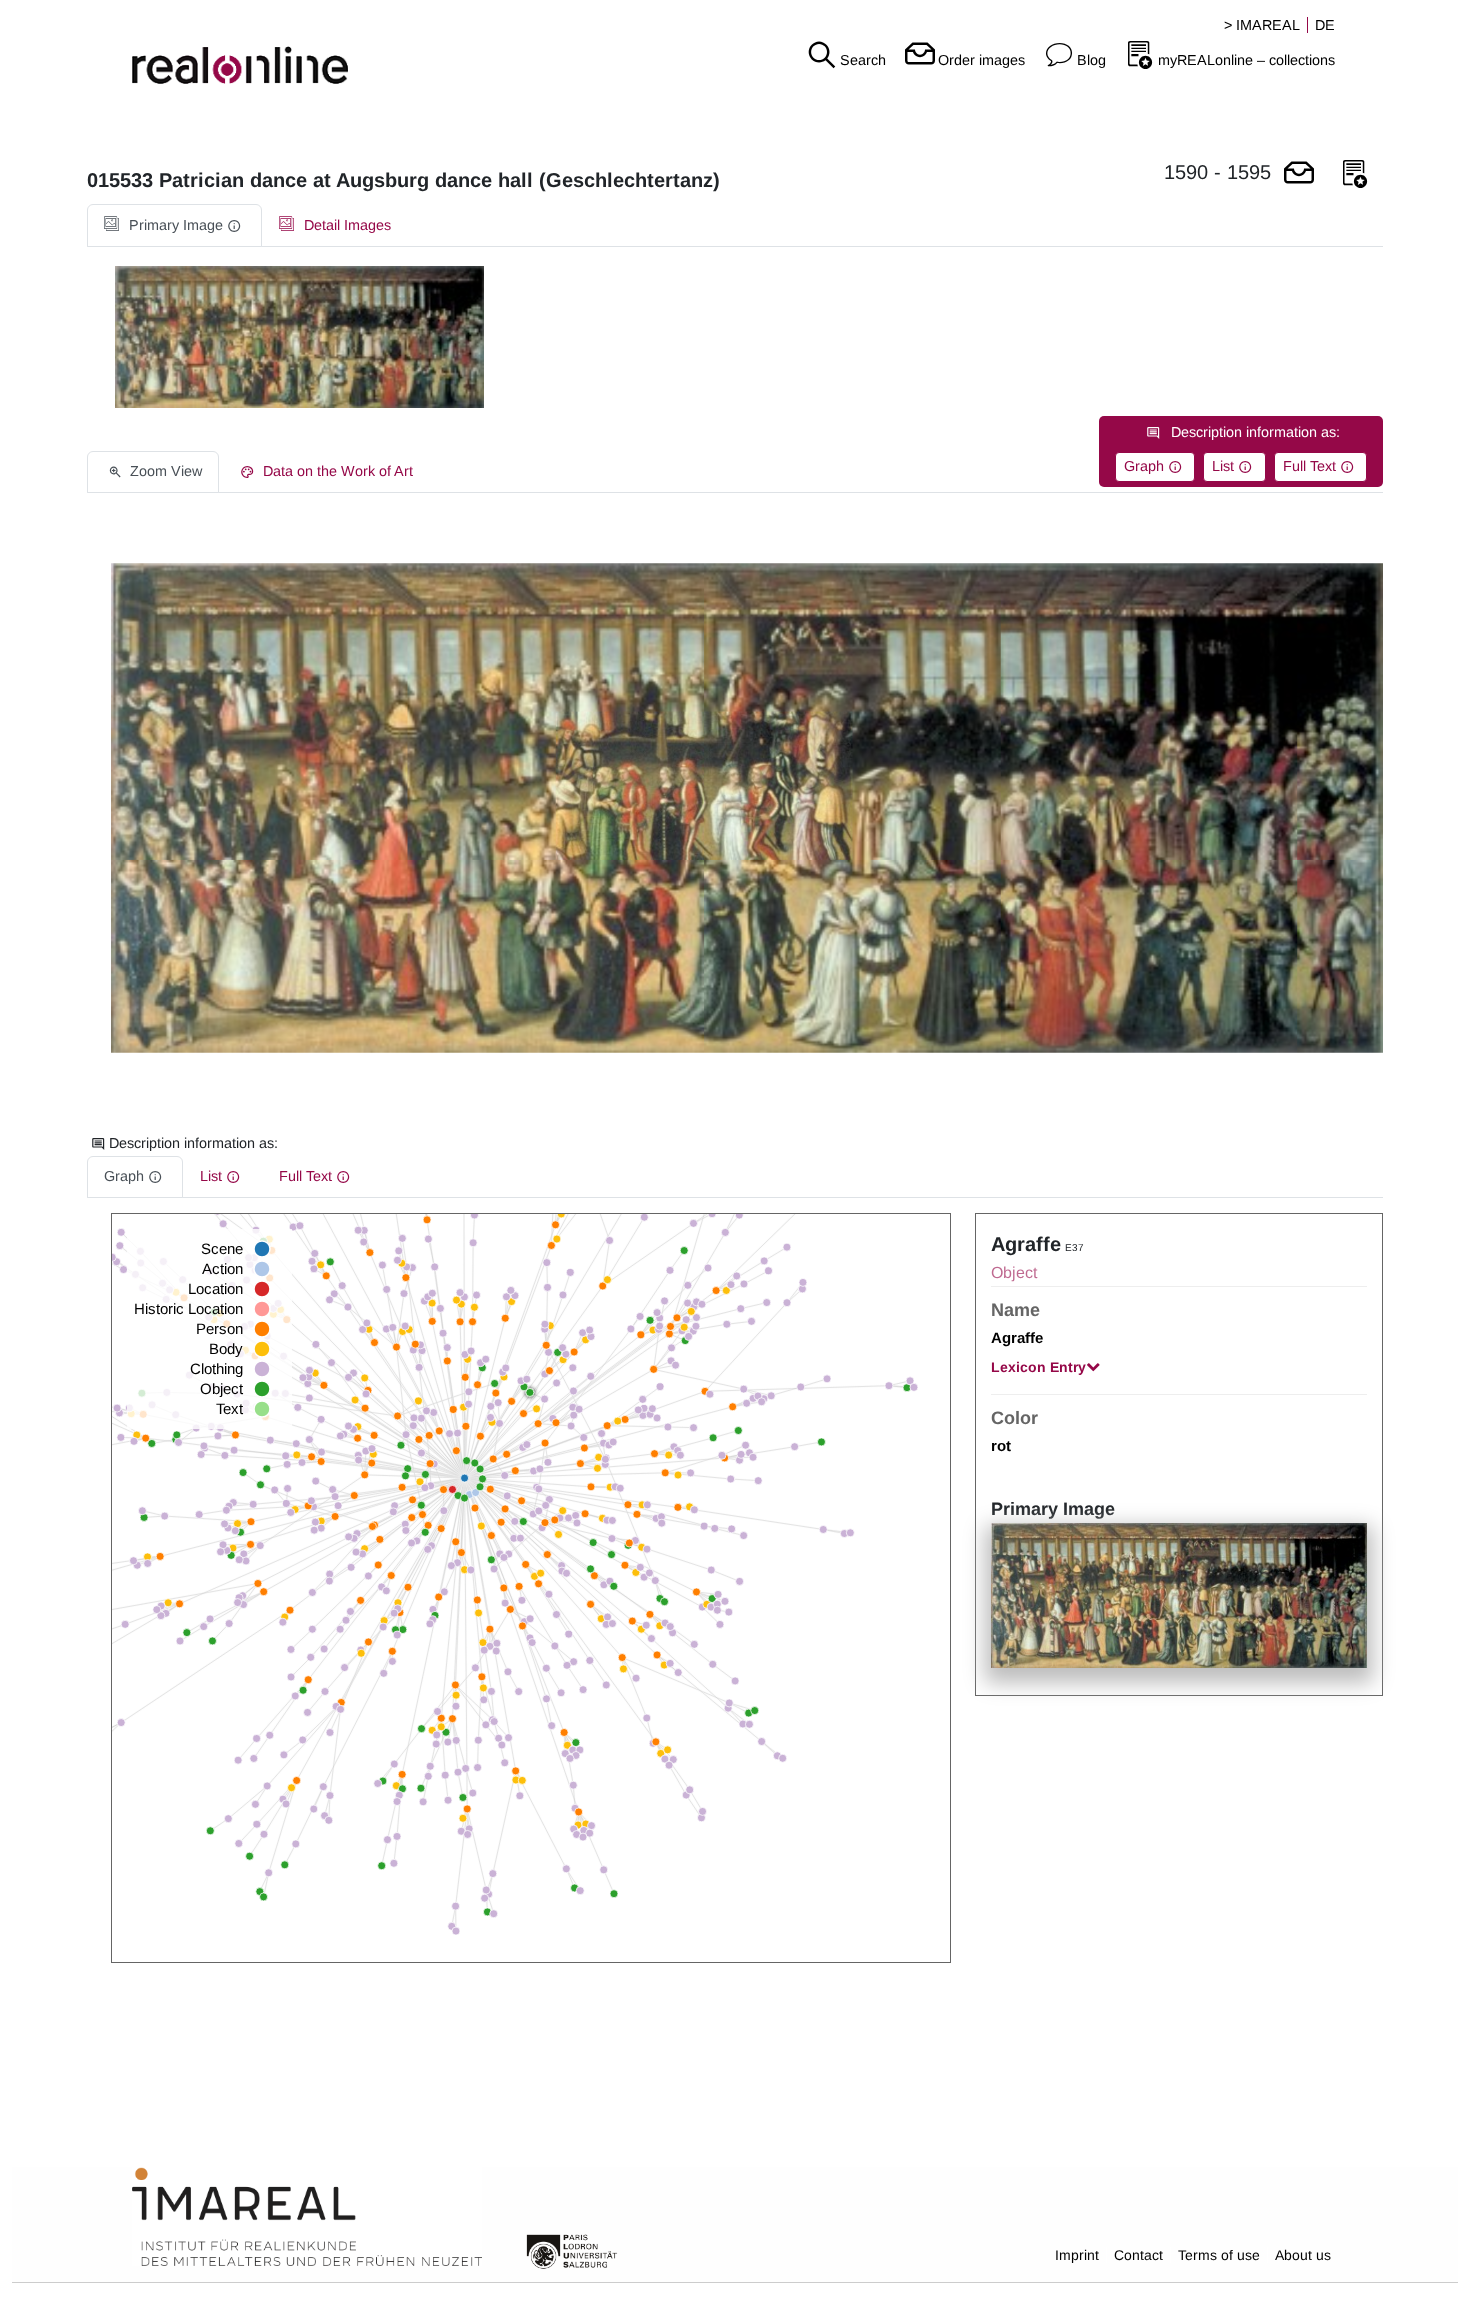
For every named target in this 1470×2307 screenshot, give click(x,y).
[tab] (174, 225)
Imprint (1077, 2255)
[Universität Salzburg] (572, 2250)
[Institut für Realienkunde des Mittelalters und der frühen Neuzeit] (307, 2218)
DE (1325, 25)
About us (1303, 2255)
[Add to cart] (1299, 174)
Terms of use (1219, 2255)
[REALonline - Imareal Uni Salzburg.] (245, 50)
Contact (1138, 2255)
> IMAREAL (1262, 25)
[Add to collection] (1355, 174)
